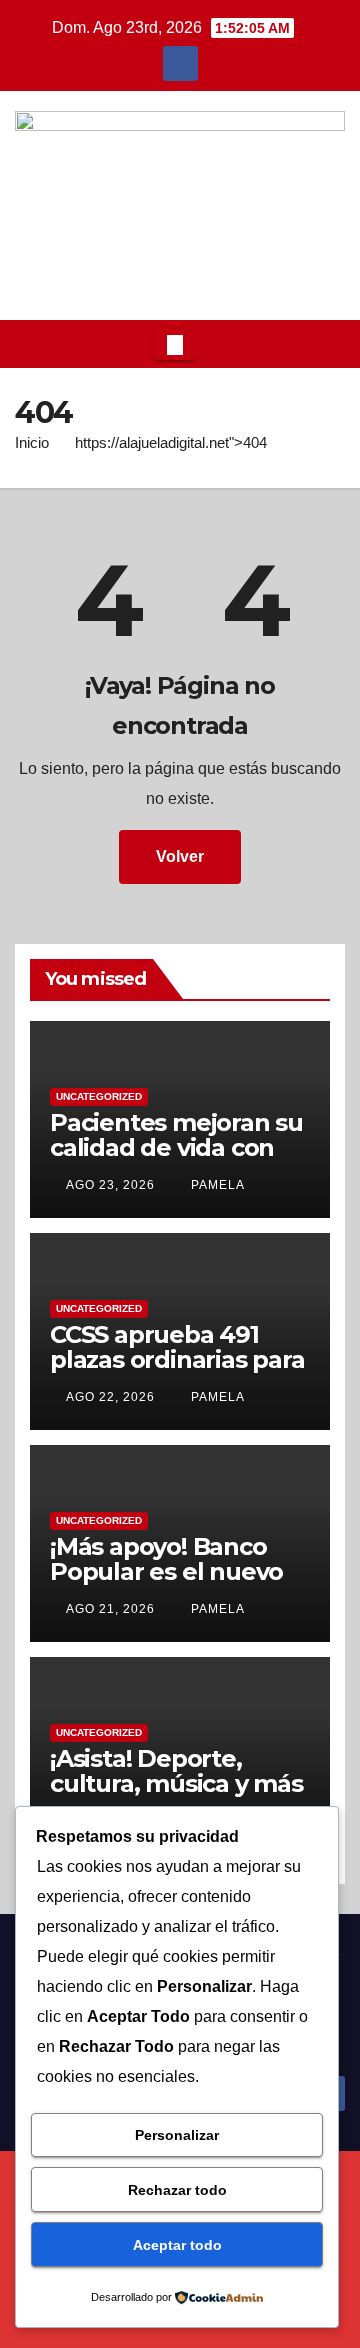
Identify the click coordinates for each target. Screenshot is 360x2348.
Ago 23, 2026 (110, 1185)
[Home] (31, 344)
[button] (324, 343)
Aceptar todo (177, 2245)
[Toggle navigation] (175, 344)
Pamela (216, 1185)
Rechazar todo (177, 2190)
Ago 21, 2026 (110, 1609)
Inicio (32, 442)
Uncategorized (99, 1096)
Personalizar (177, 2135)
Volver (180, 856)
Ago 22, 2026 (110, 1397)
